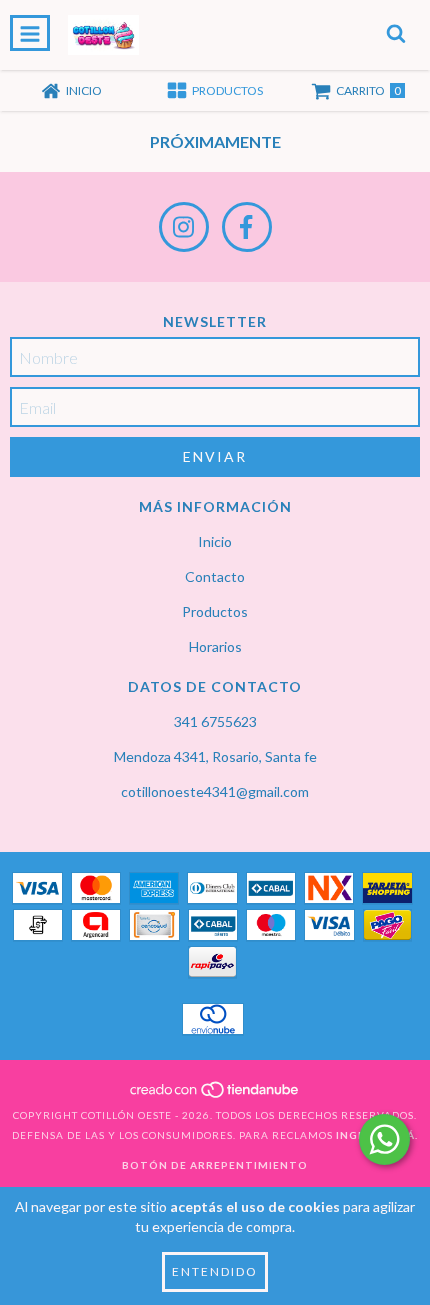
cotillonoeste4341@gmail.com (215, 791)
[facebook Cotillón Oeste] (247, 227)
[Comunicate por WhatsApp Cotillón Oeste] (384, 1139)
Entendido (215, 1271)
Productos (215, 611)
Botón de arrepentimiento (215, 1165)
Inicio (215, 541)
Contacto (215, 576)
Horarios (215, 646)
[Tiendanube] (215, 1095)
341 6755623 (215, 721)
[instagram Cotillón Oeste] (184, 227)
